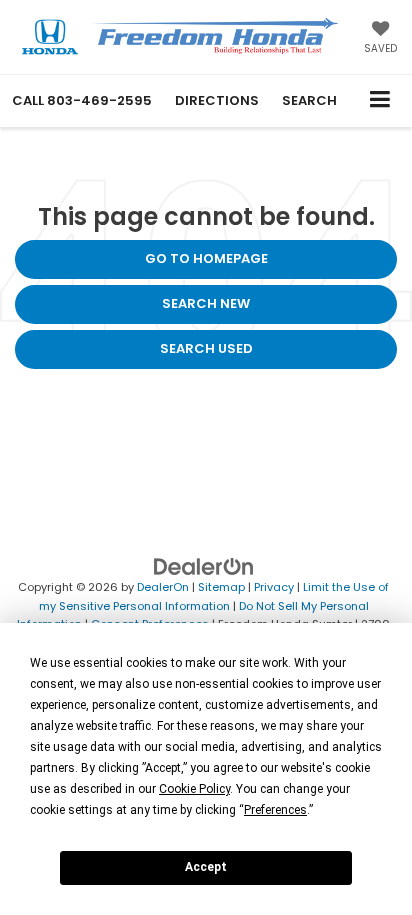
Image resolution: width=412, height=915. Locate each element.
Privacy (274, 587)
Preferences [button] (275, 810)
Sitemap (221, 587)
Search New (206, 303)
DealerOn (163, 587)
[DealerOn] (204, 566)
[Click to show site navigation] (380, 100)
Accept (206, 867)
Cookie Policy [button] (194, 789)
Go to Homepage (206, 258)
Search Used (206, 348)
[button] (82, 100)
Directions (217, 100)
